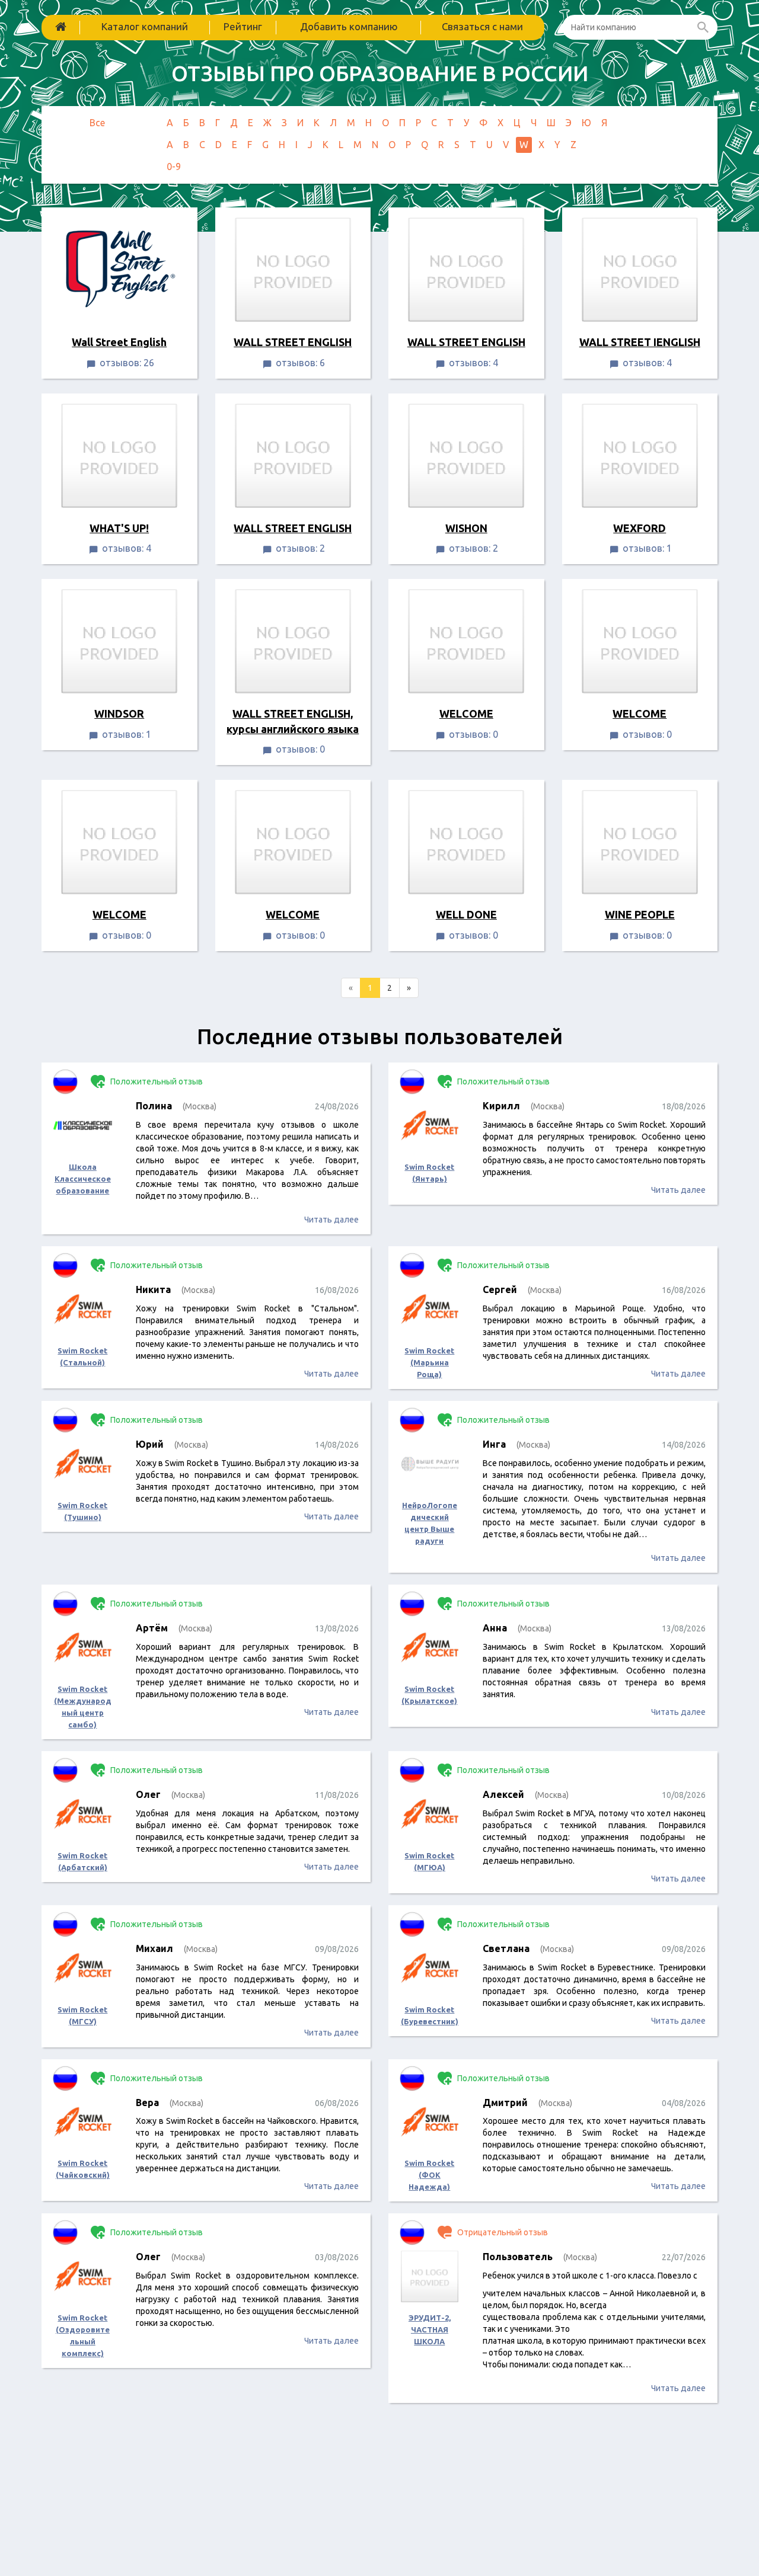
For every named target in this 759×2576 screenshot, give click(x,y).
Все (97, 123)
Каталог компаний (145, 26)
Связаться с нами (482, 26)
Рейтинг (243, 26)
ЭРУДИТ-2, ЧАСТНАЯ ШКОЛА (430, 2329)
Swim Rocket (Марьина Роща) (429, 1362)
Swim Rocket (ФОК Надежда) (429, 2175)
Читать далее (331, 1220)
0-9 (174, 167)
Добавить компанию (349, 26)
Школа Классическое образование (83, 1179)
